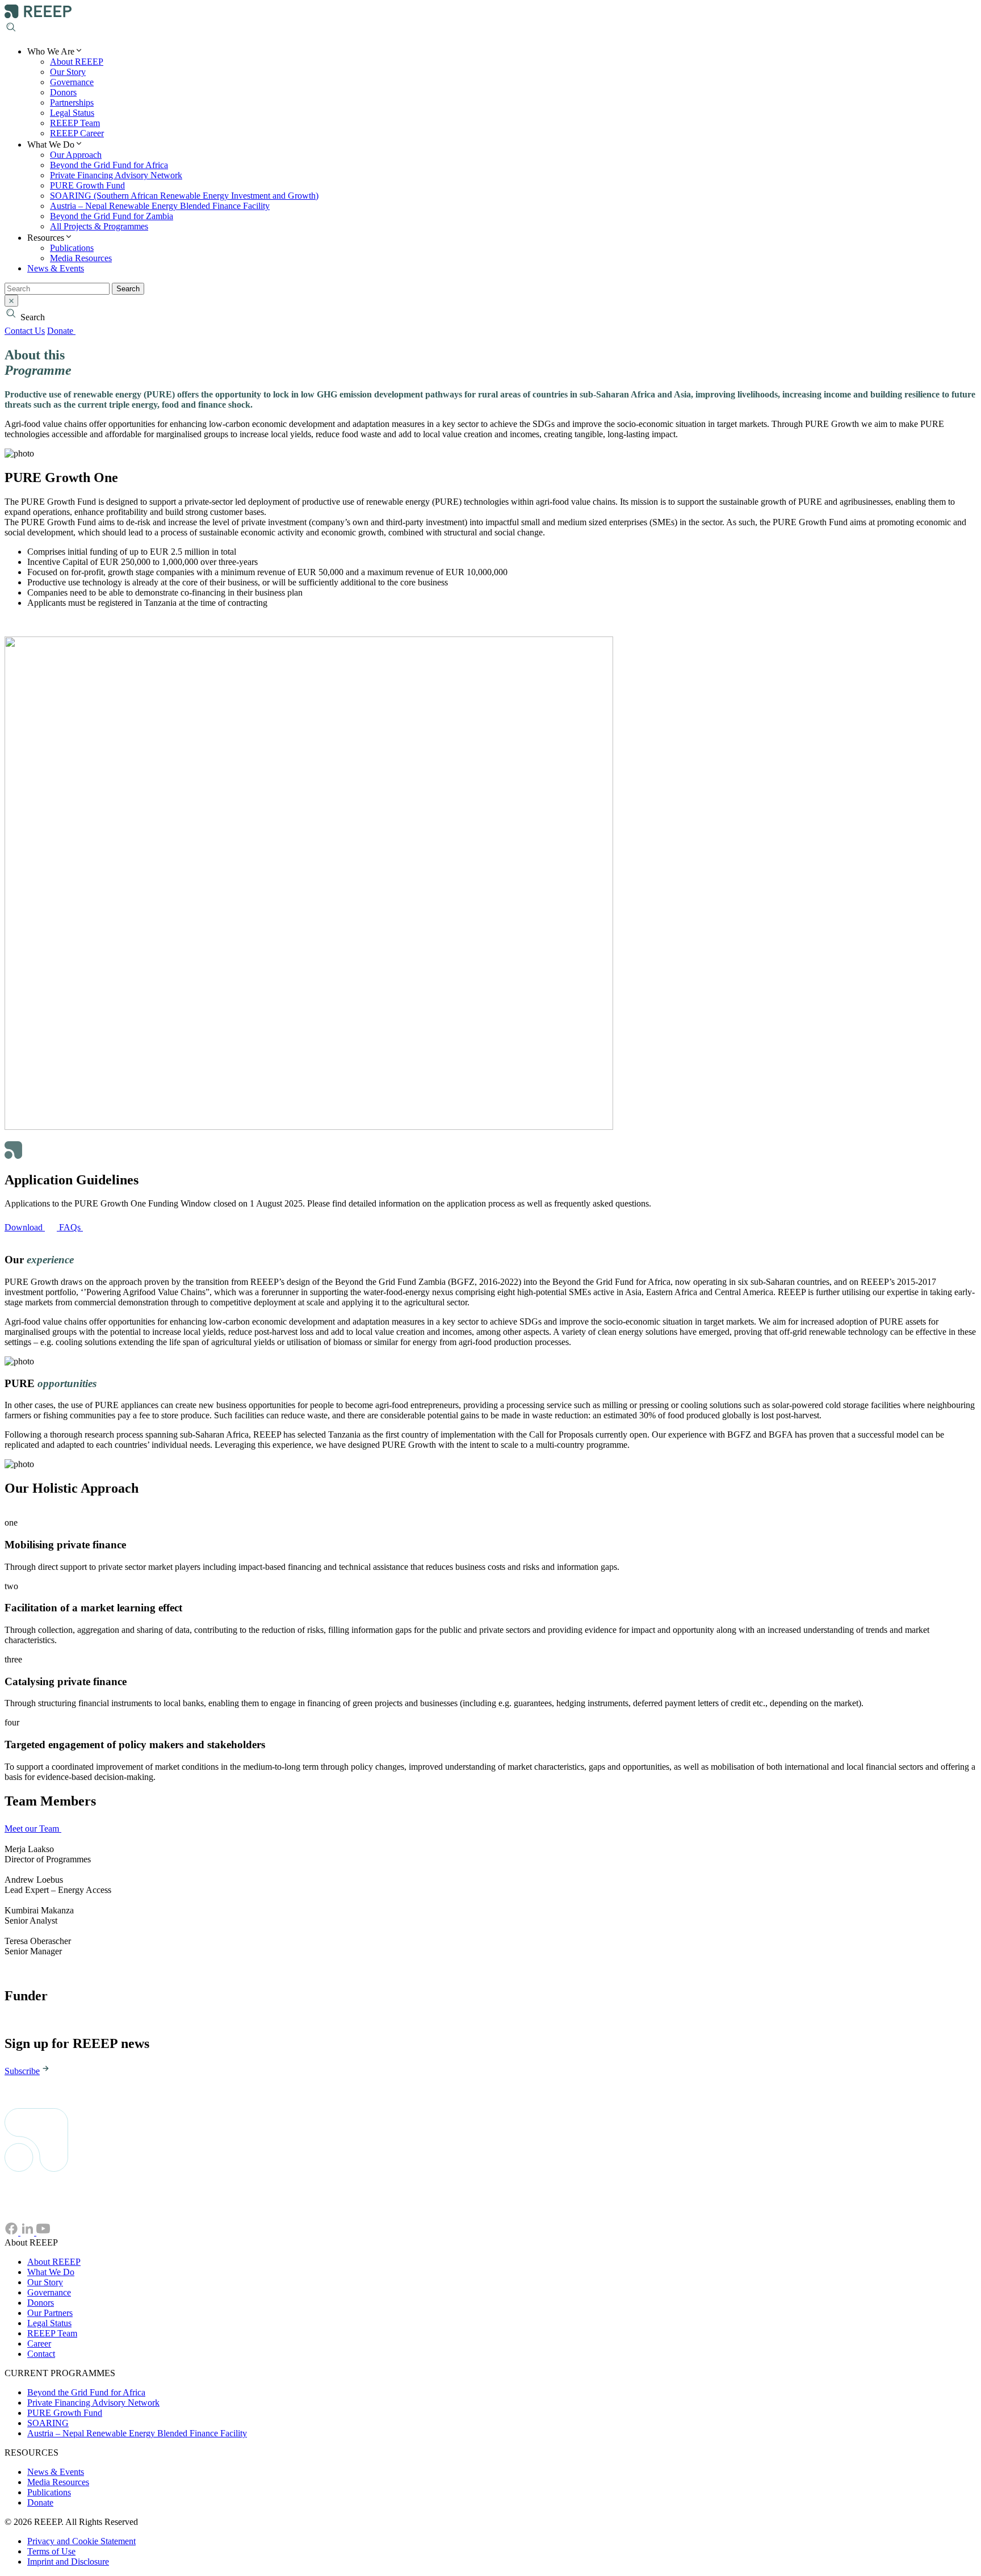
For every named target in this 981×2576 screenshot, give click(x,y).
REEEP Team (75, 123)
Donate (61, 331)
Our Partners (50, 2313)
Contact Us (25, 331)
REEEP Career (77, 133)
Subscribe (22, 2071)
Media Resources (81, 258)
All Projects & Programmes (99, 226)
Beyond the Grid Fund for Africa (109, 165)
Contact (41, 2354)
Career (39, 2343)
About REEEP (77, 62)
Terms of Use (51, 2551)
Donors (63, 92)
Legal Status (72, 113)
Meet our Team (33, 1829)
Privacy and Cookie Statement (81, 2541)
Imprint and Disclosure (68, 2562)
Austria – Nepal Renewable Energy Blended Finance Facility (160, 206)
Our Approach (76, 155)
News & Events (56, 268)
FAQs (71, 1227)
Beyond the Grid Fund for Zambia (112, 216)
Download (25, 1227)
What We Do (51, 2272)
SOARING (48, 2423)
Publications (72, 248)
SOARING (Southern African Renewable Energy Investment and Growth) (184, 196)
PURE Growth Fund (87, 185)
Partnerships (72, 102)
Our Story (68, 72)
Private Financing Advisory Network (116, 175)
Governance (72, 82)
